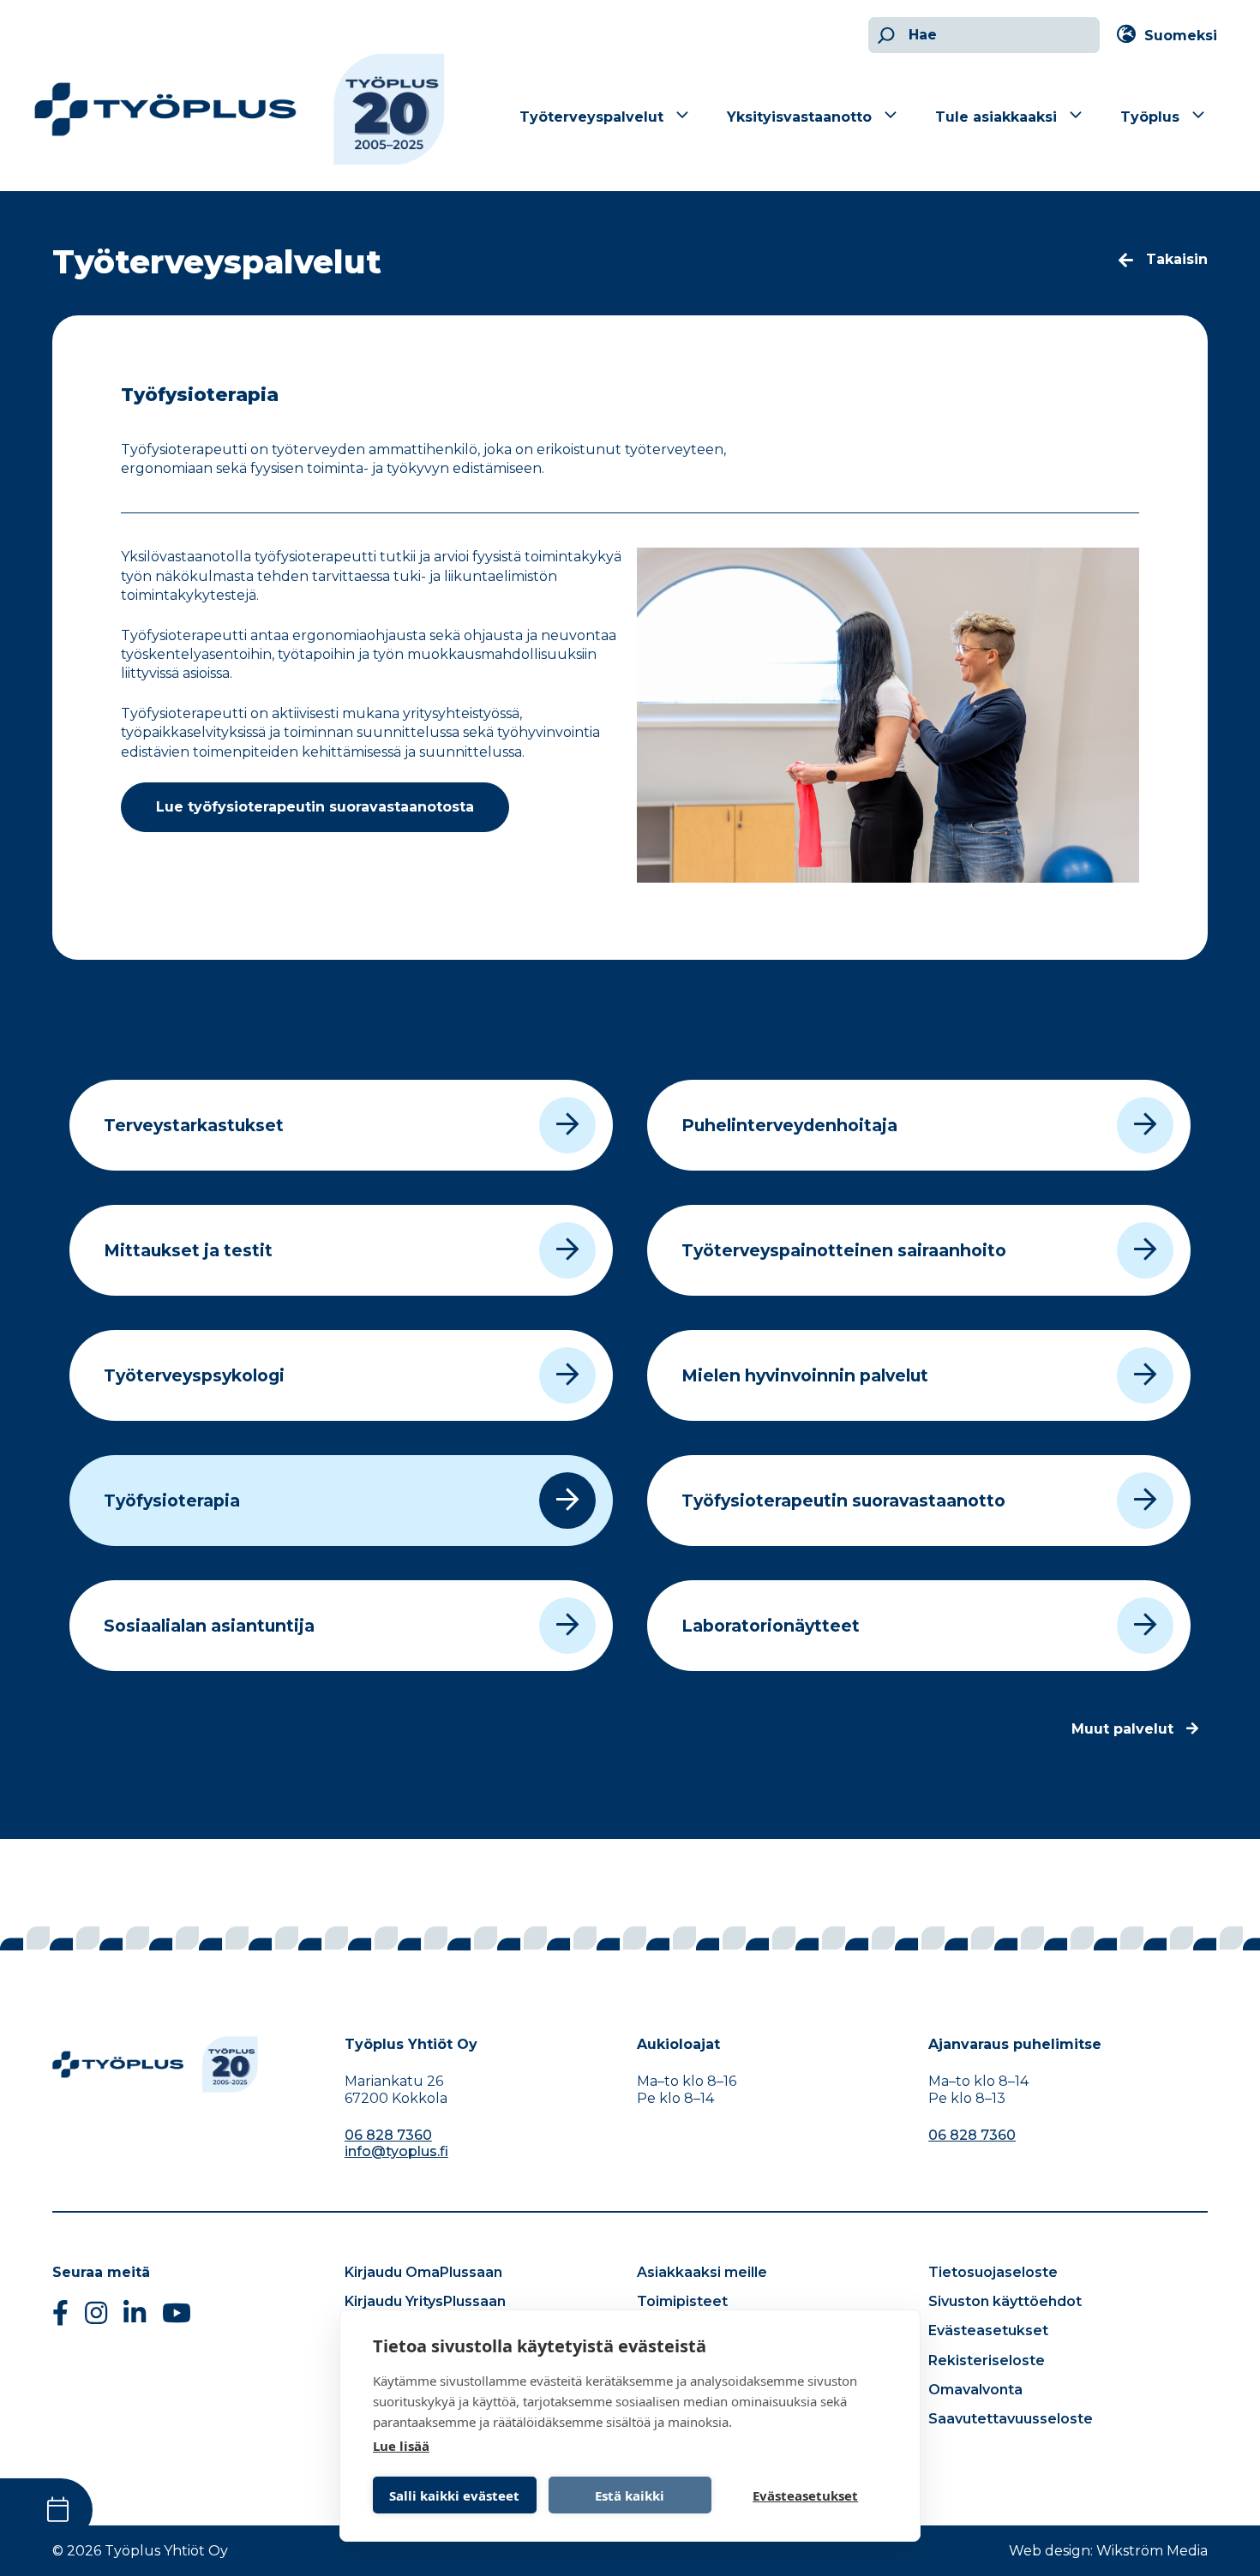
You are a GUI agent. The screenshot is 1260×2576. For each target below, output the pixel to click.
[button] (1171, 36)
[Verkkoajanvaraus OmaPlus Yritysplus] (46, 2510)
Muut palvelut (1122, 1729)
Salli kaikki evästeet (454, 2495)
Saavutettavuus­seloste (1011, 2419)
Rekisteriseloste (987, 2360)
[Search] (884, 35)
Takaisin (1177, 259)
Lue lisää (401, 2446)
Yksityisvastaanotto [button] (799, 117)
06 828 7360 (388, 2135)
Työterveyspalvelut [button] (591, 117)
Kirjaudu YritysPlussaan (425, 2301)
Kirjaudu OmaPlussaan (423, 2272)
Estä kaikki (630, 2495)
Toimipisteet (682, 2301)
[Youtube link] (177, 2318)
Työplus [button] (1150, 117)
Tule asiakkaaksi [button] (996, 117)
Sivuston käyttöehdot (1005, 2301)
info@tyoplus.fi (396, 2151)
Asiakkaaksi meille (702, 2272)
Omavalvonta (975, 2390)
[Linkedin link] (135, 2318)
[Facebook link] (60, 2318)
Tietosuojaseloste (993, 2272)
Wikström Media (1152, 2551)
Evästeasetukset (988, 2330)
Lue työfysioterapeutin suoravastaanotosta (315, 807)
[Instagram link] (96, 2318)
